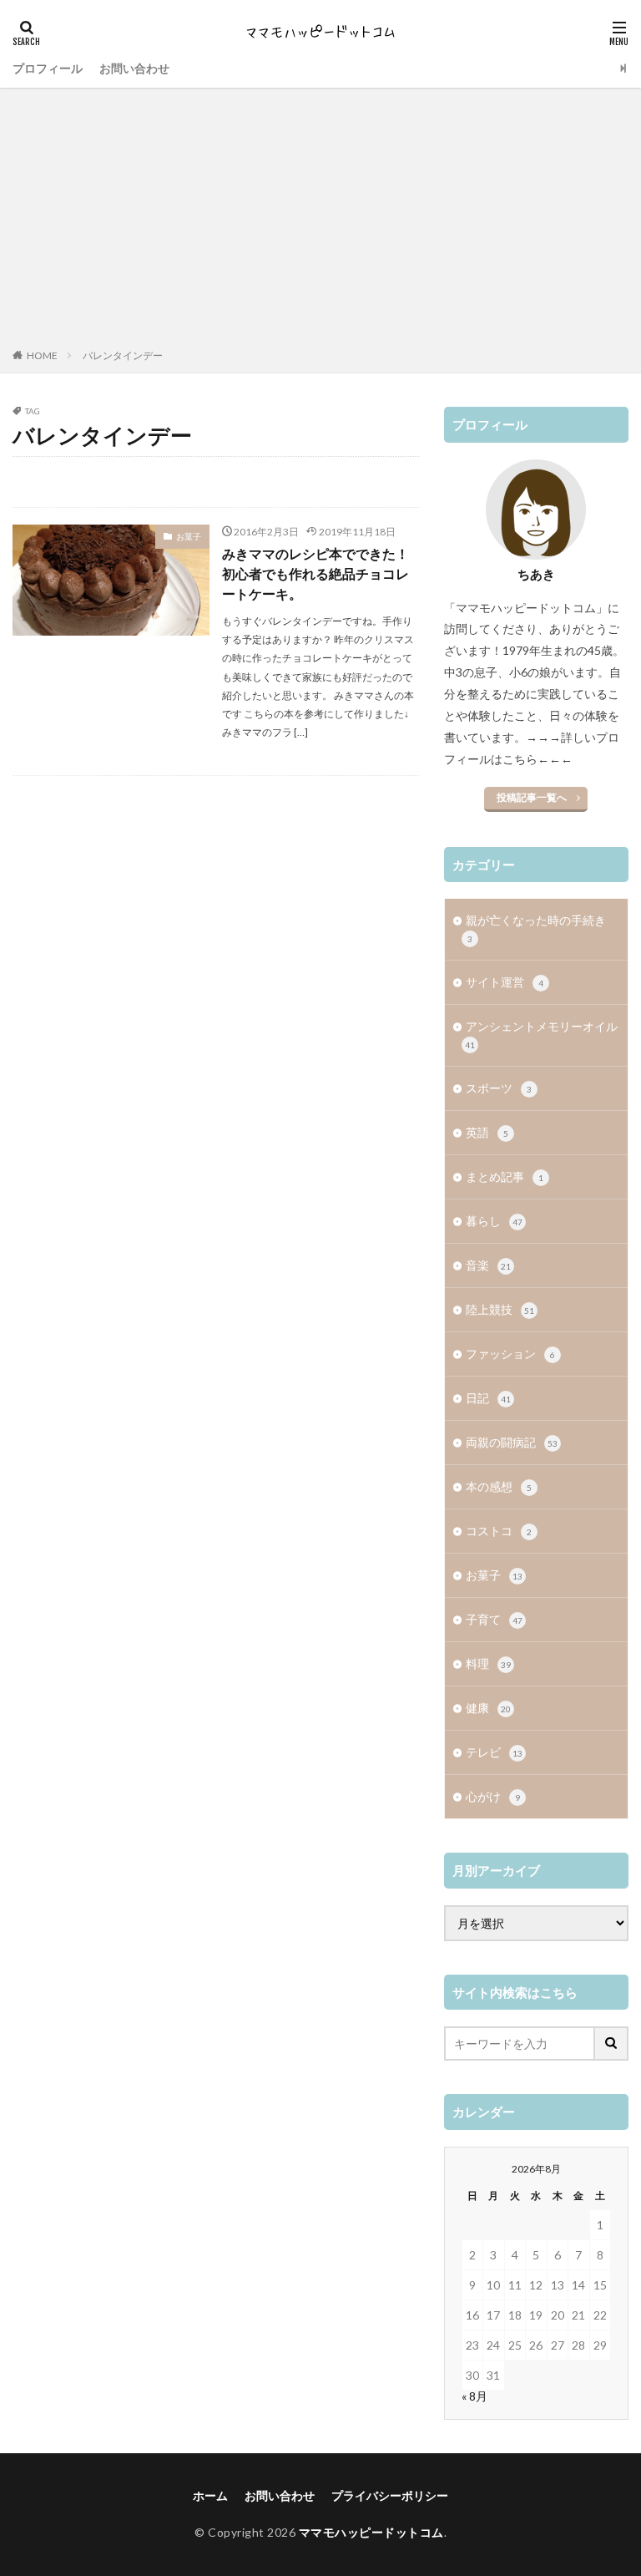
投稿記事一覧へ (532, 797)
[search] (612, 2044)
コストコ (499, 1531)
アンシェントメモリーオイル (541, 1034)
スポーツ (499, 1088)
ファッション (510, 1354)
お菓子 (189, 536)
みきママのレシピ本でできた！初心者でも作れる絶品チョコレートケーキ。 (315, 573)
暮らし (494, 1221)
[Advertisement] (320, 221)
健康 (488, 1708)
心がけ (493, 1796)
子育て (494, 1619)
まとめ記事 (505, 1176)
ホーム (210, 2495)
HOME (42, 355)
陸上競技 (500, 1309)
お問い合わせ (134, 68)
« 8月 (474, 2396)
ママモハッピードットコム (371, 2532)
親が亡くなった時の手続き (536, 928)
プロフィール (48, 68)
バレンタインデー (123, 355)
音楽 (488, 1265)
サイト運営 (505, 982)
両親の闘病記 (512, 1442)
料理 (488, 1663)
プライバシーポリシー (390, 2495)
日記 (488, 1398)
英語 (487, 1132)
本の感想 (499, 1486)
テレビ (494, 1752)
